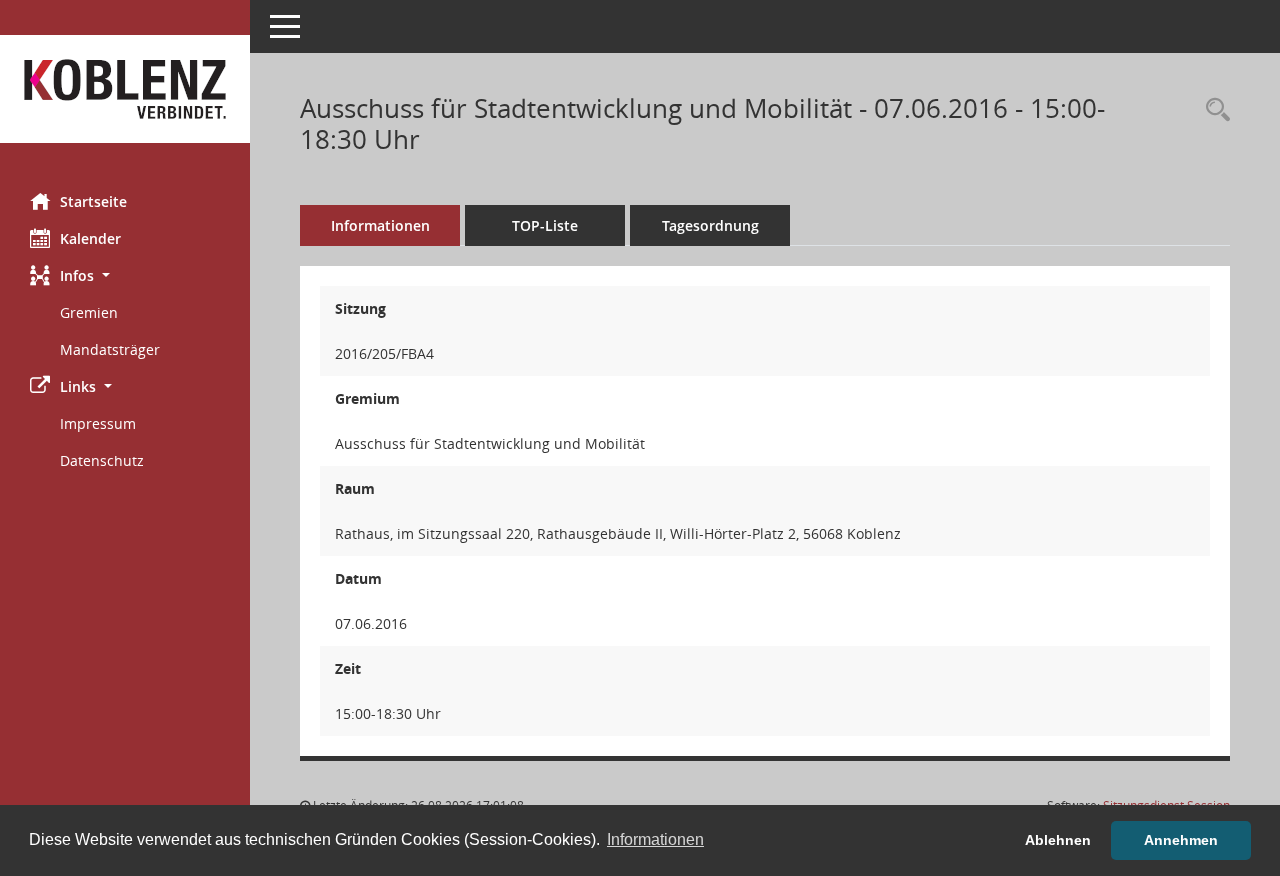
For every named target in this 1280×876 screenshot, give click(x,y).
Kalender (90, 238)
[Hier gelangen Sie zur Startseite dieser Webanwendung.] (125, 89)
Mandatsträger (110, 349)
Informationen (380, 225)
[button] (125, 275)
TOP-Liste (545, 225)
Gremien (89, 312)
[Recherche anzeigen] (1213, 110)
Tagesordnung (710, 225)
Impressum (98, 423)
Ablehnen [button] (1058, 840)
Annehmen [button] (1181, 840)
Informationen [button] (655, 839)
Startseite (93, 201)
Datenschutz (102, 460)
